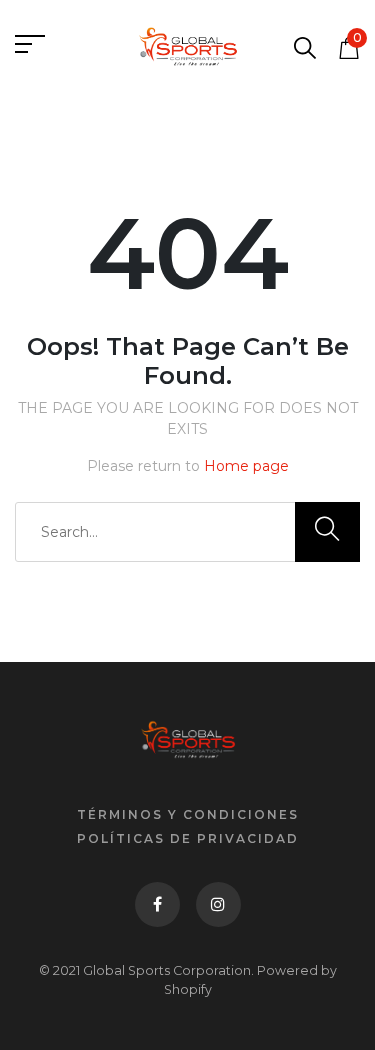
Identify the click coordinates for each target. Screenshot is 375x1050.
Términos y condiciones (188, 814)
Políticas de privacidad (188, 838)
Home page (246, 466)
